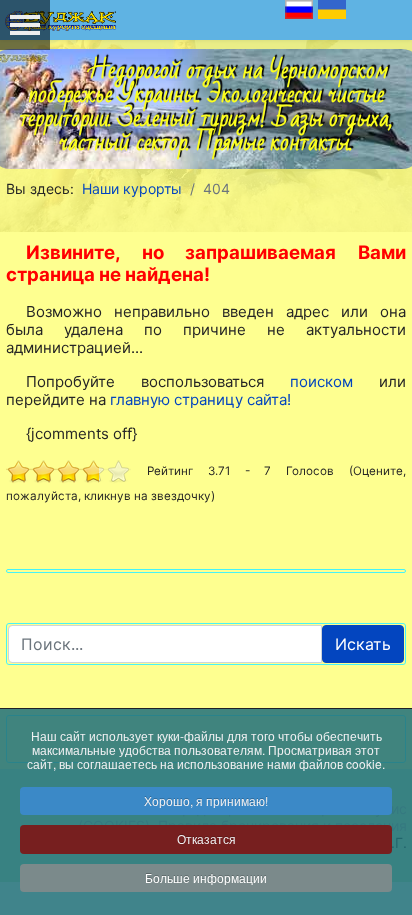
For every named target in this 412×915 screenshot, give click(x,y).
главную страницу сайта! (200, 399)
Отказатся (206, 838)
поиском (321, 381)
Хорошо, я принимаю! (206, 800)
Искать (363, 644)
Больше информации (206, 877)
